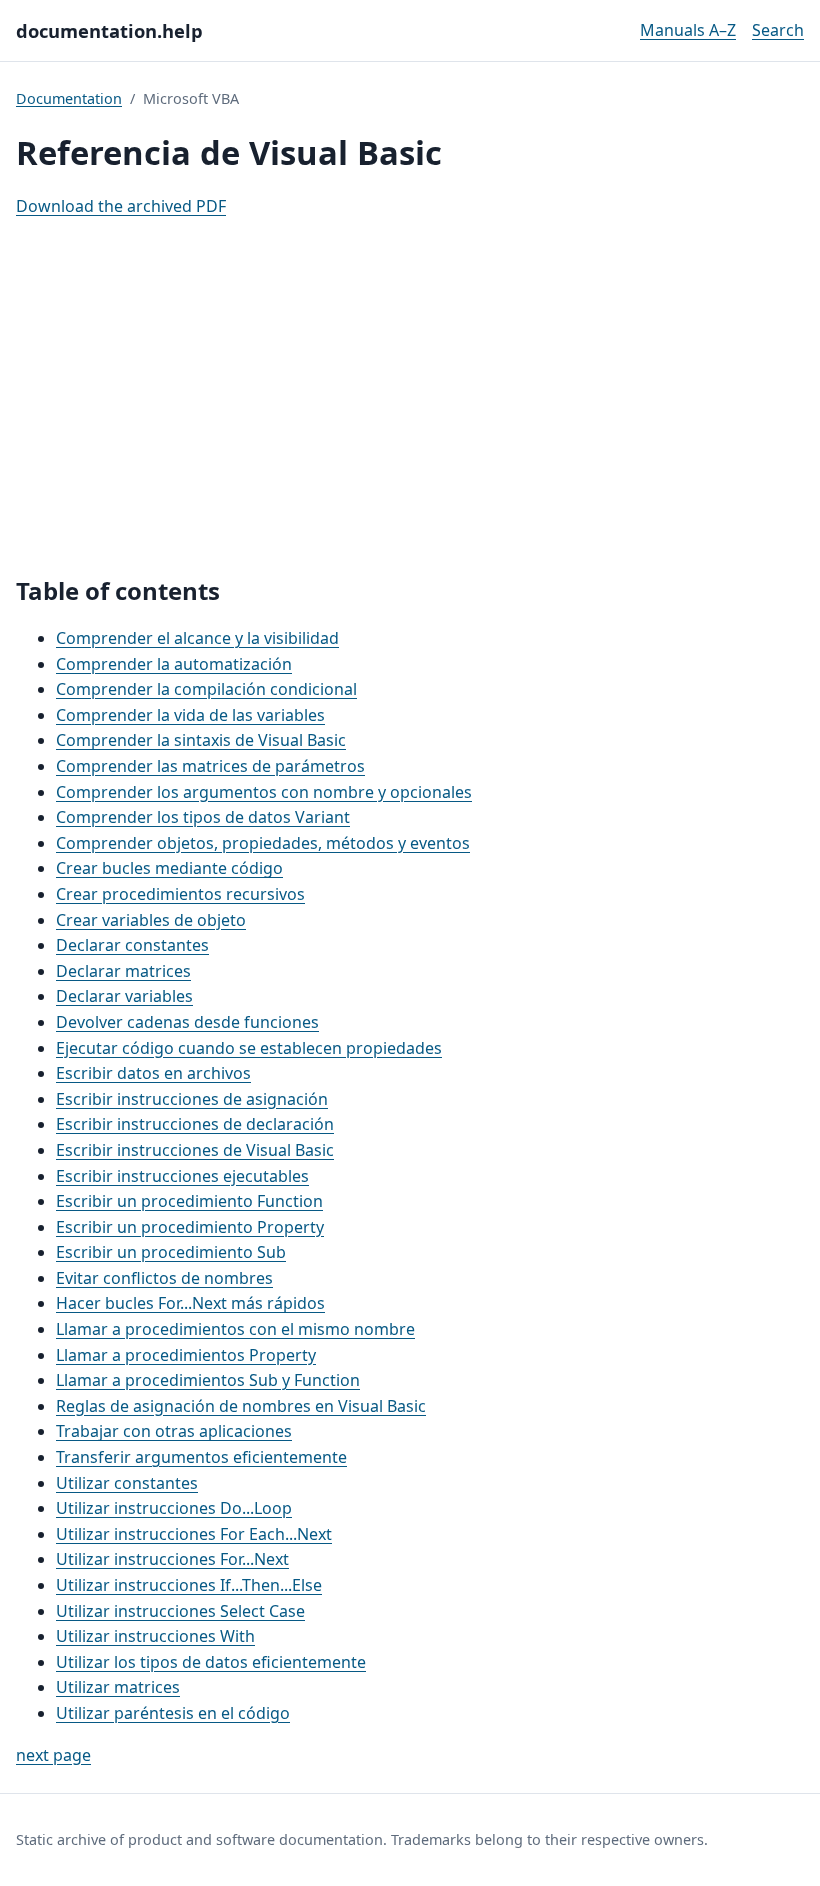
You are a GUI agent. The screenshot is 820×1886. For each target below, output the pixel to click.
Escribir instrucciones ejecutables (182, 1176)
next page (53, 1755)
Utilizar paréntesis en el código (173, 1713)
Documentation (69, 98)
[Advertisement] (410, 398)
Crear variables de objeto (151, 920)
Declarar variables (124, 996)
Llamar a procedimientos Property (186, 1355)
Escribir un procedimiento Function (189, 1201)
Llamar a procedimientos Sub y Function (208, 1380)
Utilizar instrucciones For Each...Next (194, 1534)
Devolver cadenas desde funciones (187, 1022)
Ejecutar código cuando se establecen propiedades (249, 1048)
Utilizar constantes (127, 1483)
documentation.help (109, 30)
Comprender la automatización (174, 664)
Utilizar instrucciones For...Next (172, 1559)
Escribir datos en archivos (153, 1073)
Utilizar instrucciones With (155, 1636)
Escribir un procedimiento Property (190, 1227)
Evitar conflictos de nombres (164, 1278)
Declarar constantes (132, 945)
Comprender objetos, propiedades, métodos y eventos (263, 843)
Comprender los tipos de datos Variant (203, 817)
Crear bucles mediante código (169, 868)
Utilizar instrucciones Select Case (180, 1611)
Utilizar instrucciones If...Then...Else (189, 1585)
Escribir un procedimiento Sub (171, 1252)
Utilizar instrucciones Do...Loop (174, 1508)
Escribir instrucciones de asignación (192, 1099)
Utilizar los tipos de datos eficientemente (211, 1662)
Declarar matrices (123, 971)
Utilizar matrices (118, 1687)
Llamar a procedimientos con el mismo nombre (235, 1329)
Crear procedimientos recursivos (180, 894)
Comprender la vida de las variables (190, 715)
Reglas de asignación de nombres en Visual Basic (241, 1406)
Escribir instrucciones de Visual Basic (195, 1150)
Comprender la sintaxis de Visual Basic (201, 740)
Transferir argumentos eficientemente (201, 1457)
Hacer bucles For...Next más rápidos (190, 1303)
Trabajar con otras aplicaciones (174, 1431)
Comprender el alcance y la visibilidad (197, 638)
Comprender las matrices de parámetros (210, 766)
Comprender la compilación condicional (206, 689)
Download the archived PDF (121, 206)
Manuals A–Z (688, 30)
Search (778, 30)
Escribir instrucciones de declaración (195, 1124)
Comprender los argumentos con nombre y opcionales (264, 792)
